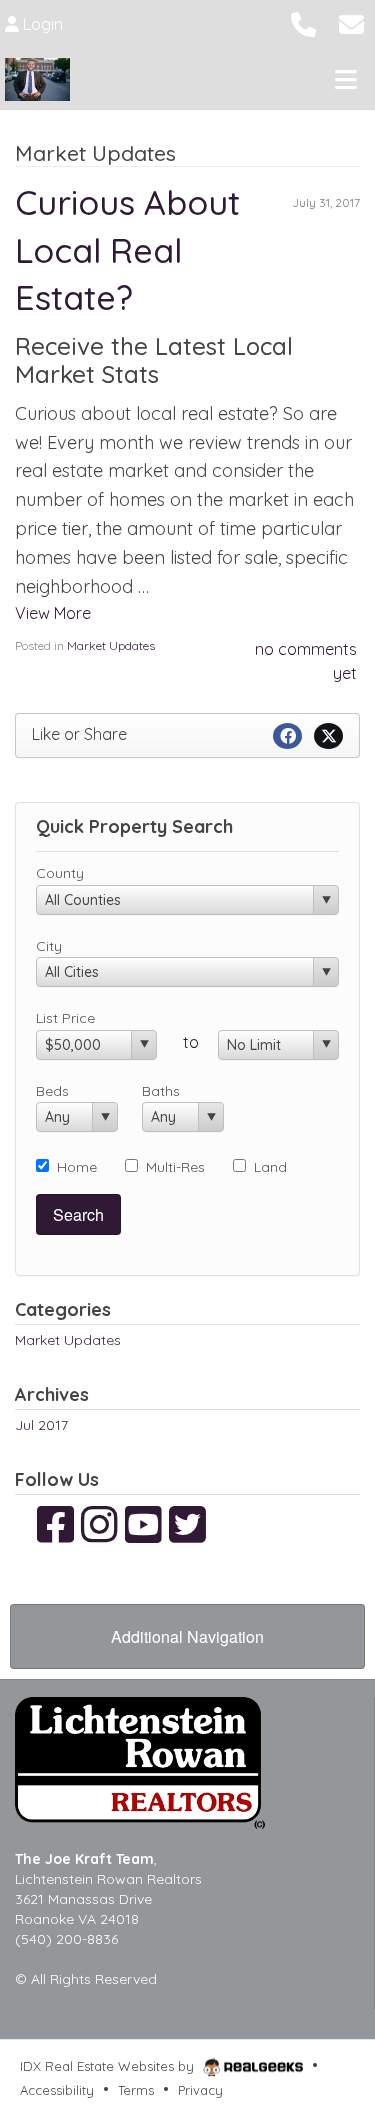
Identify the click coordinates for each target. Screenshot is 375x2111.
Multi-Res (175, 1167)
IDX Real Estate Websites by (109, 2066)
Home (77, 1167)
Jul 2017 (41, 1425)
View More (53, 613)
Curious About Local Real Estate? (127, 250)
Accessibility (57, 2090)
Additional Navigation (187, 1636)
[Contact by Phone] (303, 22)
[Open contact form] (351, 22)
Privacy (200, 2090)
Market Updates (111, 645)
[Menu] (346, 79)
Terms (136, 2090)
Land (270, 1167)
